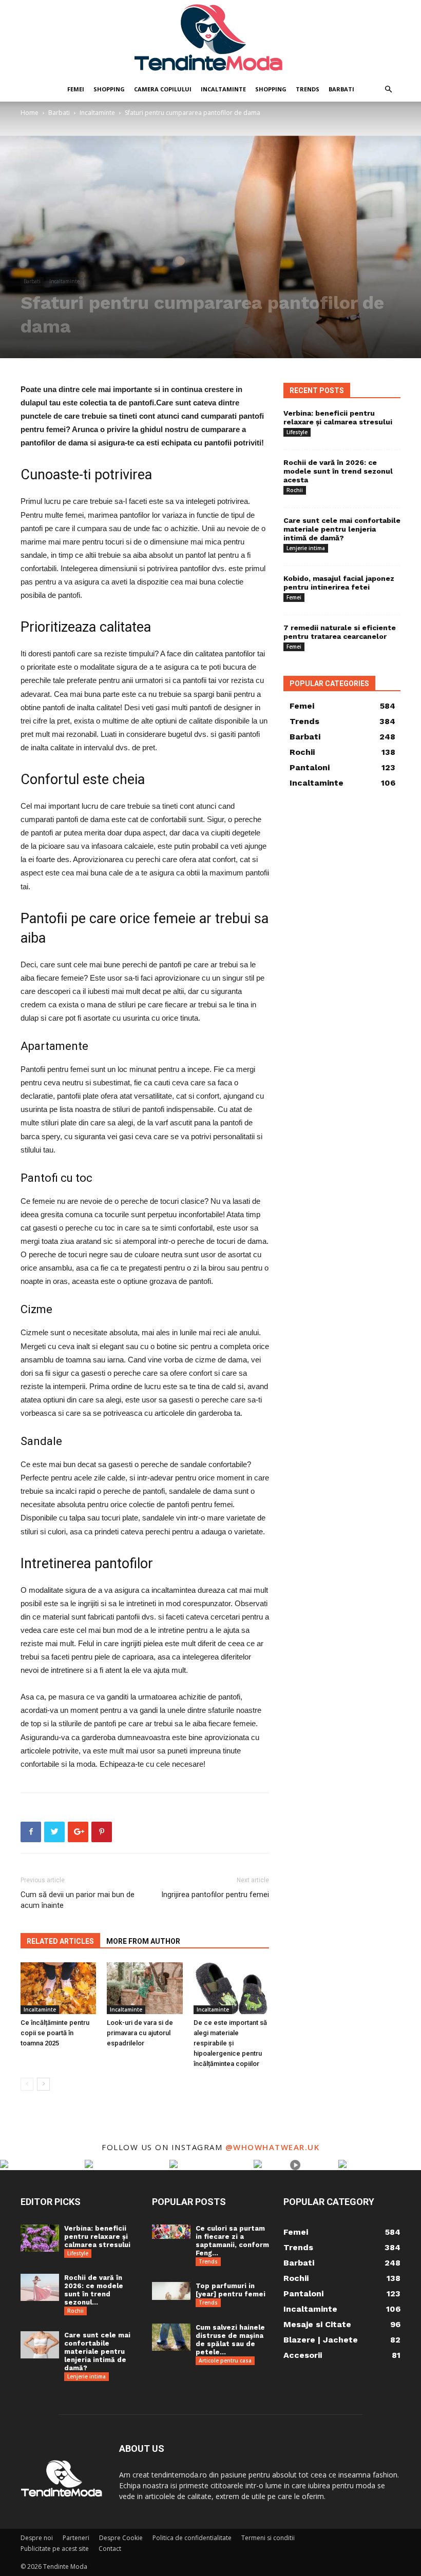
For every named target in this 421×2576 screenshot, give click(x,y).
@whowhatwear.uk (273, 2147)
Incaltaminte (223, 89)
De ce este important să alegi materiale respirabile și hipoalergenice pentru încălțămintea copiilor (230, 2043)
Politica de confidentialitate (192, 2538)
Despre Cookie (121, 2538)
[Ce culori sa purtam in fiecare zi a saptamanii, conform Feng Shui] (171, 2232)
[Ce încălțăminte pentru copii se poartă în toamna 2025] (58, 1988)
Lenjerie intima (306, 548)
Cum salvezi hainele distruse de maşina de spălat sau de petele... (230, 2340)
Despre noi (37, 2538)
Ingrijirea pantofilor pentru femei (215, 1895)
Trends (308, 89)
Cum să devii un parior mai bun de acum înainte (78, 1900)
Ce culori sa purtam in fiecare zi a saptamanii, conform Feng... (232, 2241)
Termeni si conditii (268, 2538)
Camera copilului (163, 89)
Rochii (295, 490)
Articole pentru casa (225, 2360)
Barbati (341, 89)
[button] (388, 90)
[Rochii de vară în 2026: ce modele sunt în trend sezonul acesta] (40, 2287)
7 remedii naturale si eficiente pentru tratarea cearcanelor (340, 632)
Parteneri (76, 2538)
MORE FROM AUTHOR (143, 1941)
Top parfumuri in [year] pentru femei (231, 2290)
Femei (76, 89)
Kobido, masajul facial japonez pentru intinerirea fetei (339, 583)
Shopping (109, 89)
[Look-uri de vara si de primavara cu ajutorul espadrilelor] (145, 1988)
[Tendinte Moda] (210, 38)
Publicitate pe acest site (55, 2549)
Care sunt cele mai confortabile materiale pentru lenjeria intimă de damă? (342, 529)
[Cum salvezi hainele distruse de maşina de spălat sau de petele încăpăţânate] (171, 2337)
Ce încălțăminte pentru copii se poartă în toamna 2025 (55, 2033)
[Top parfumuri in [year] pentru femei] (171, 2291)
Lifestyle (297, 432)
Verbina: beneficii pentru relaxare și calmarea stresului (338, 417)
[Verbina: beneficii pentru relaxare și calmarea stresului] (40, 2238)
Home (30, 113)
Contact (110, 2549)
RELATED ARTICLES (60, 1941)
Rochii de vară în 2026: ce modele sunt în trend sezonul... (94, 2290)
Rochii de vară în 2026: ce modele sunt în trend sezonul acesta (338, 471)
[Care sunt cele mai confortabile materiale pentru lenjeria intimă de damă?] (40, 2345)
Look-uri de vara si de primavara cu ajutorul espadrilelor (140, 2033)
